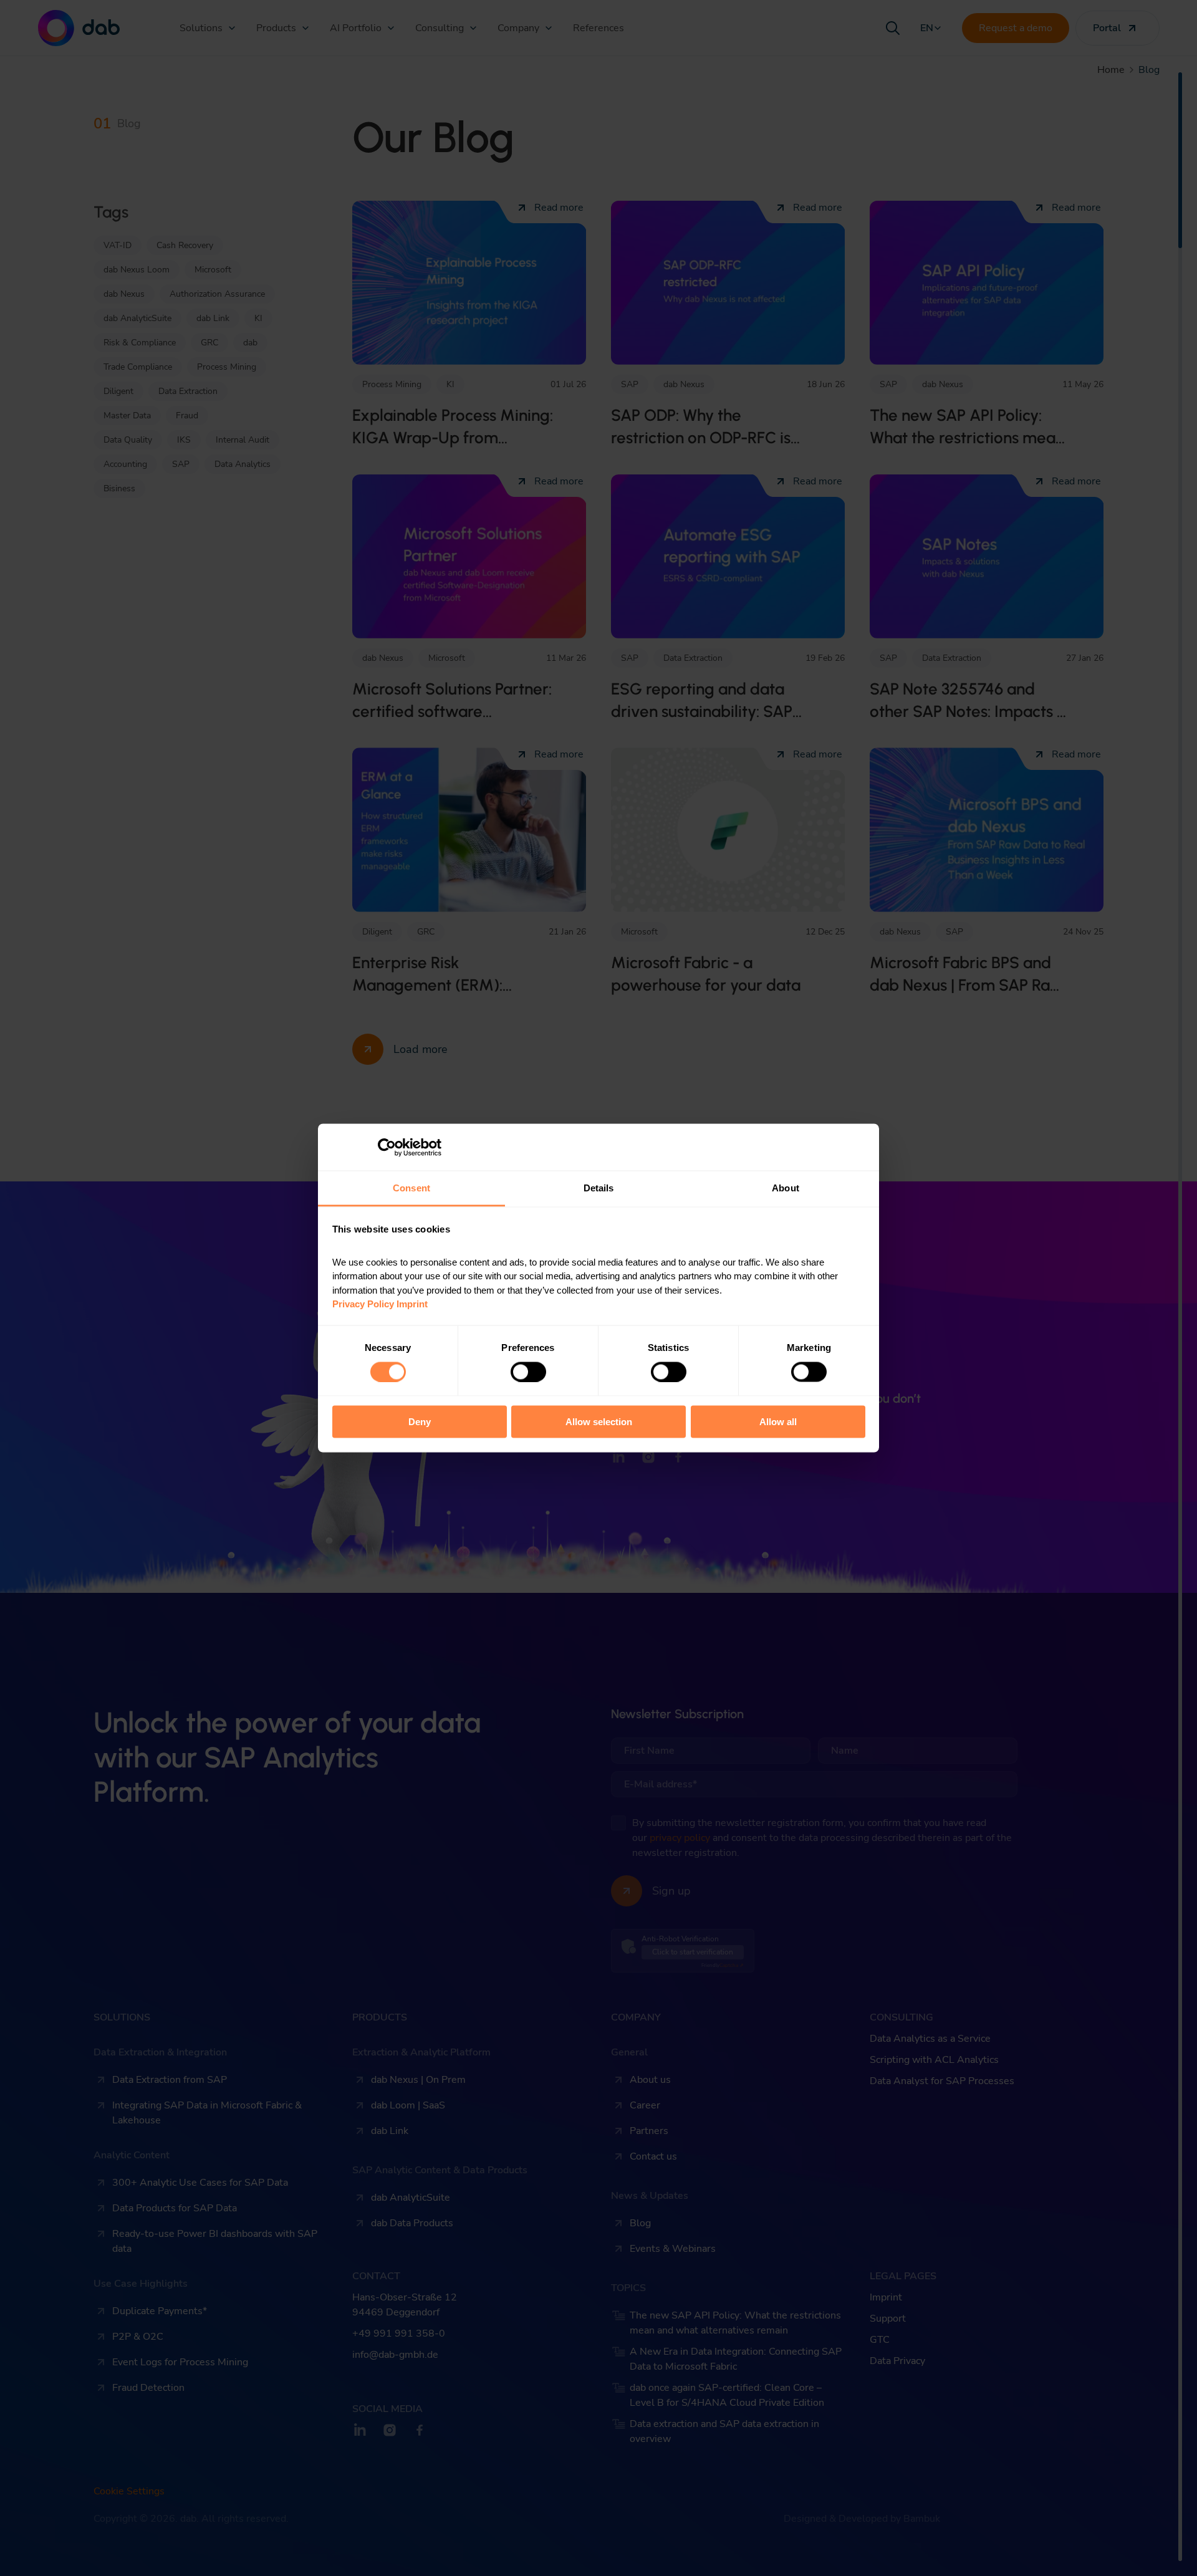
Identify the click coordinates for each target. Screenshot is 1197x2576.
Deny (420, 1422)
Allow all (778, 1422)
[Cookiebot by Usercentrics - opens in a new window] (387, 1147)
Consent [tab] (411, 1188)
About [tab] (786, 1188)
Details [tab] (599, 1188)
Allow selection (599, 1422)
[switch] (528, 1372)
